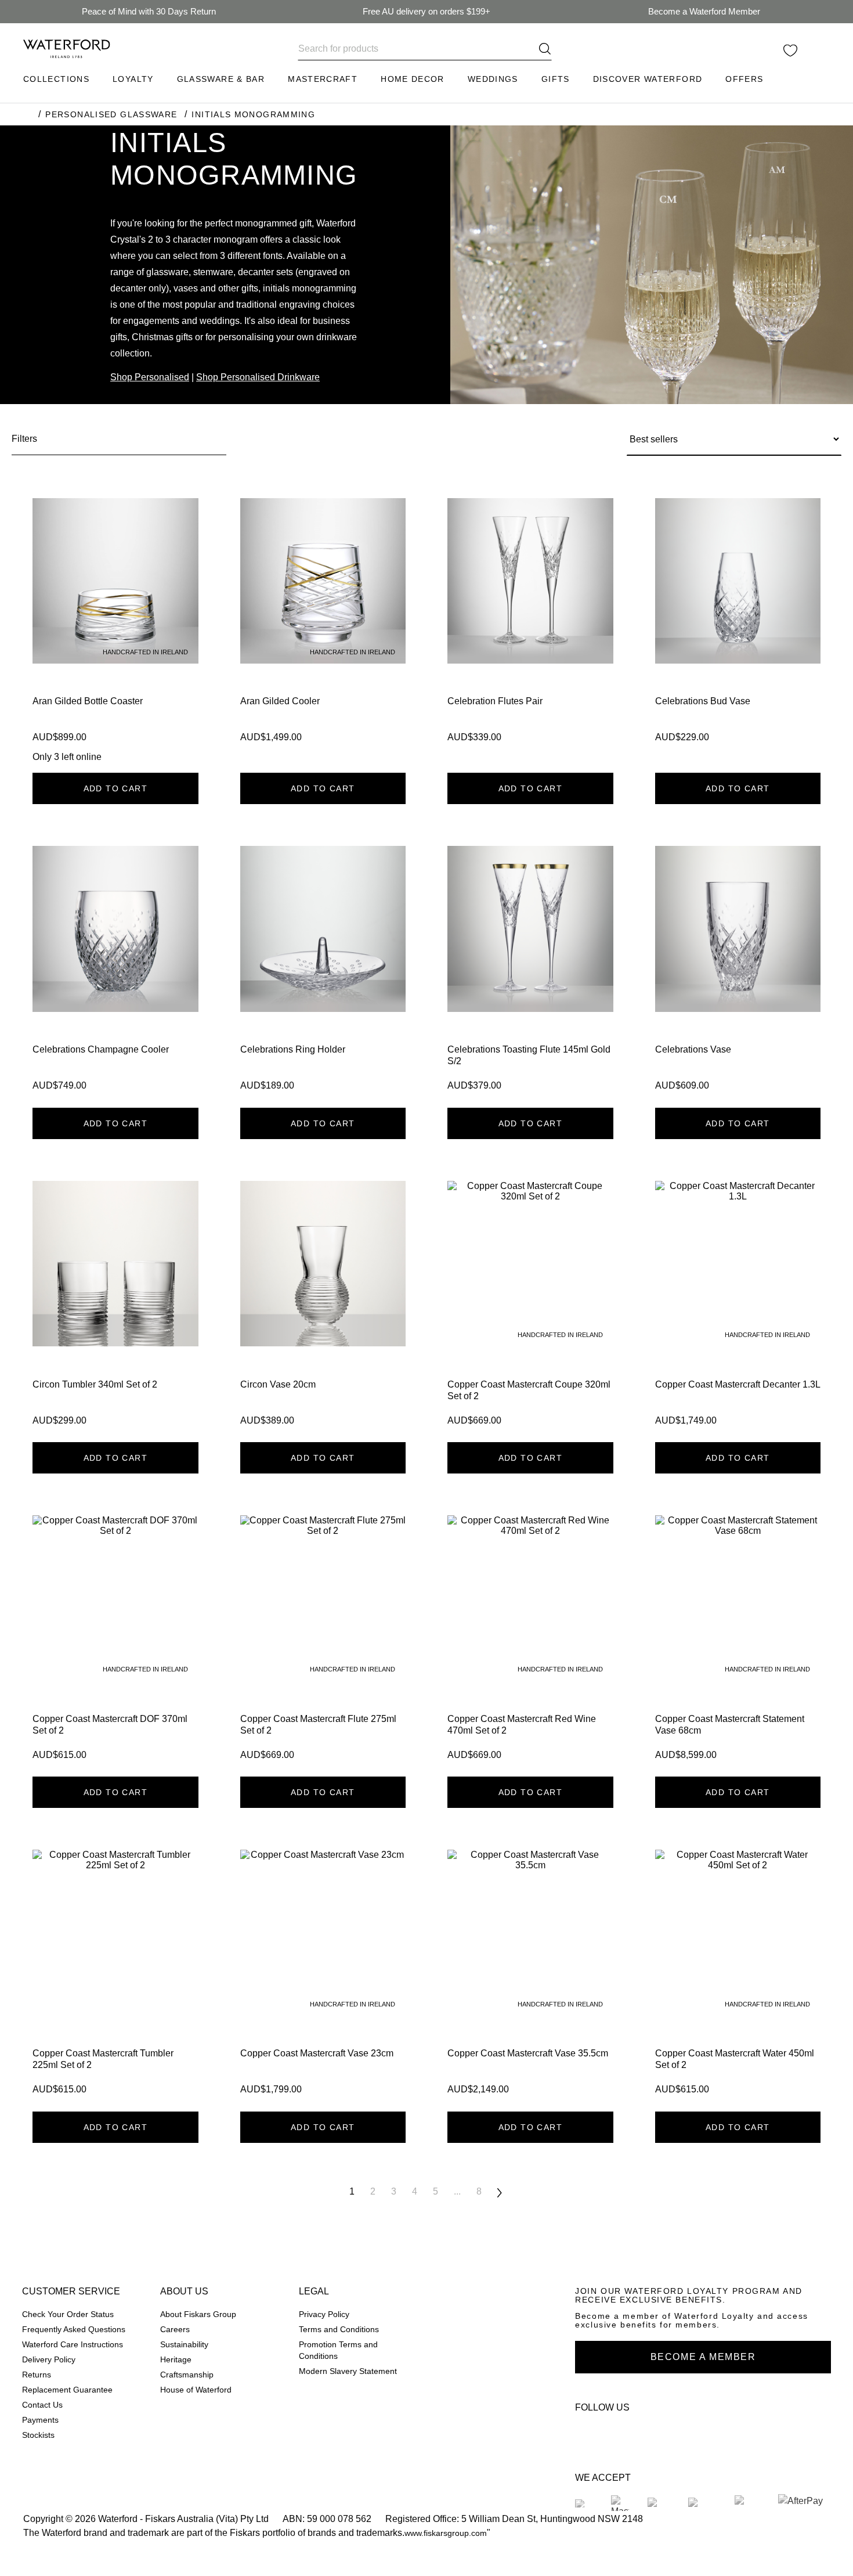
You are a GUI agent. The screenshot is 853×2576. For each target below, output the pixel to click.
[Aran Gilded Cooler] (323, 631)
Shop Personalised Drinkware (258, 377)
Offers (744, 79)
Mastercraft (323, 79)
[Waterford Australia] (589, 2433)
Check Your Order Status (68, 2314)
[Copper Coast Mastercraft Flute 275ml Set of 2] (323, 1641)
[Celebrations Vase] (738, 972)
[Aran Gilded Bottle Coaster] (115, 631)
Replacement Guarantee (67, 2390)
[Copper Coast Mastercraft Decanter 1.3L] (738, 1307)
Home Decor (413, 79)
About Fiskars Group (198, 2314)
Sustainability (184, 2345)
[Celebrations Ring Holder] (323, 972)
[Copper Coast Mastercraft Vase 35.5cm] (530, 1976)
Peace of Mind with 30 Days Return (149, 11)
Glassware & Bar (221, 79)
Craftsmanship (187, 2375)
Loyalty (133, 79)
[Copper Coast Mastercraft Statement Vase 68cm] (738, 1641)
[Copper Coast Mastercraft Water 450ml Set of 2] (738, 1976)
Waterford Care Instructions (73, 2345)
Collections (56, 79)
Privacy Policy (324, 2314)
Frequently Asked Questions (74, 2330)
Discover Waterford (648, 79)
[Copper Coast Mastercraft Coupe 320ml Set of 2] (530, 1307)
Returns (37, 2375)
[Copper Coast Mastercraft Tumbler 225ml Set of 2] (115, 1976)
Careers (175, 2330)
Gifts (556, 79)
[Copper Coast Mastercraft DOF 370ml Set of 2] (115, 1641)
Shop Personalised (150, 377)
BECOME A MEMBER (703, 2357)
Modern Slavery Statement (348, 2371)
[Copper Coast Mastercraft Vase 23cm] (323, 1976)
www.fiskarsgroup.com (446, 2533)
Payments (40, 2420)
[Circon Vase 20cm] (323, 1307)
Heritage (176, 2360)
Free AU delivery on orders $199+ (426, 11)
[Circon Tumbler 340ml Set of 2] (115, 1307)
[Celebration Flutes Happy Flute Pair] (530, 631)
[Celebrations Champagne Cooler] (115, 972)
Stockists (38, 2435)
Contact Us (42, 2405)
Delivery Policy (49, 2360)
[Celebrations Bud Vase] (738, 631)
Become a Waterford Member (704, 11)
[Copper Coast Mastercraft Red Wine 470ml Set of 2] (530, 1641)
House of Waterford (196, 2390)
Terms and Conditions (339, 2330)
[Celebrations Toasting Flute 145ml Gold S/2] (530, 972)
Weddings (493, 79)
